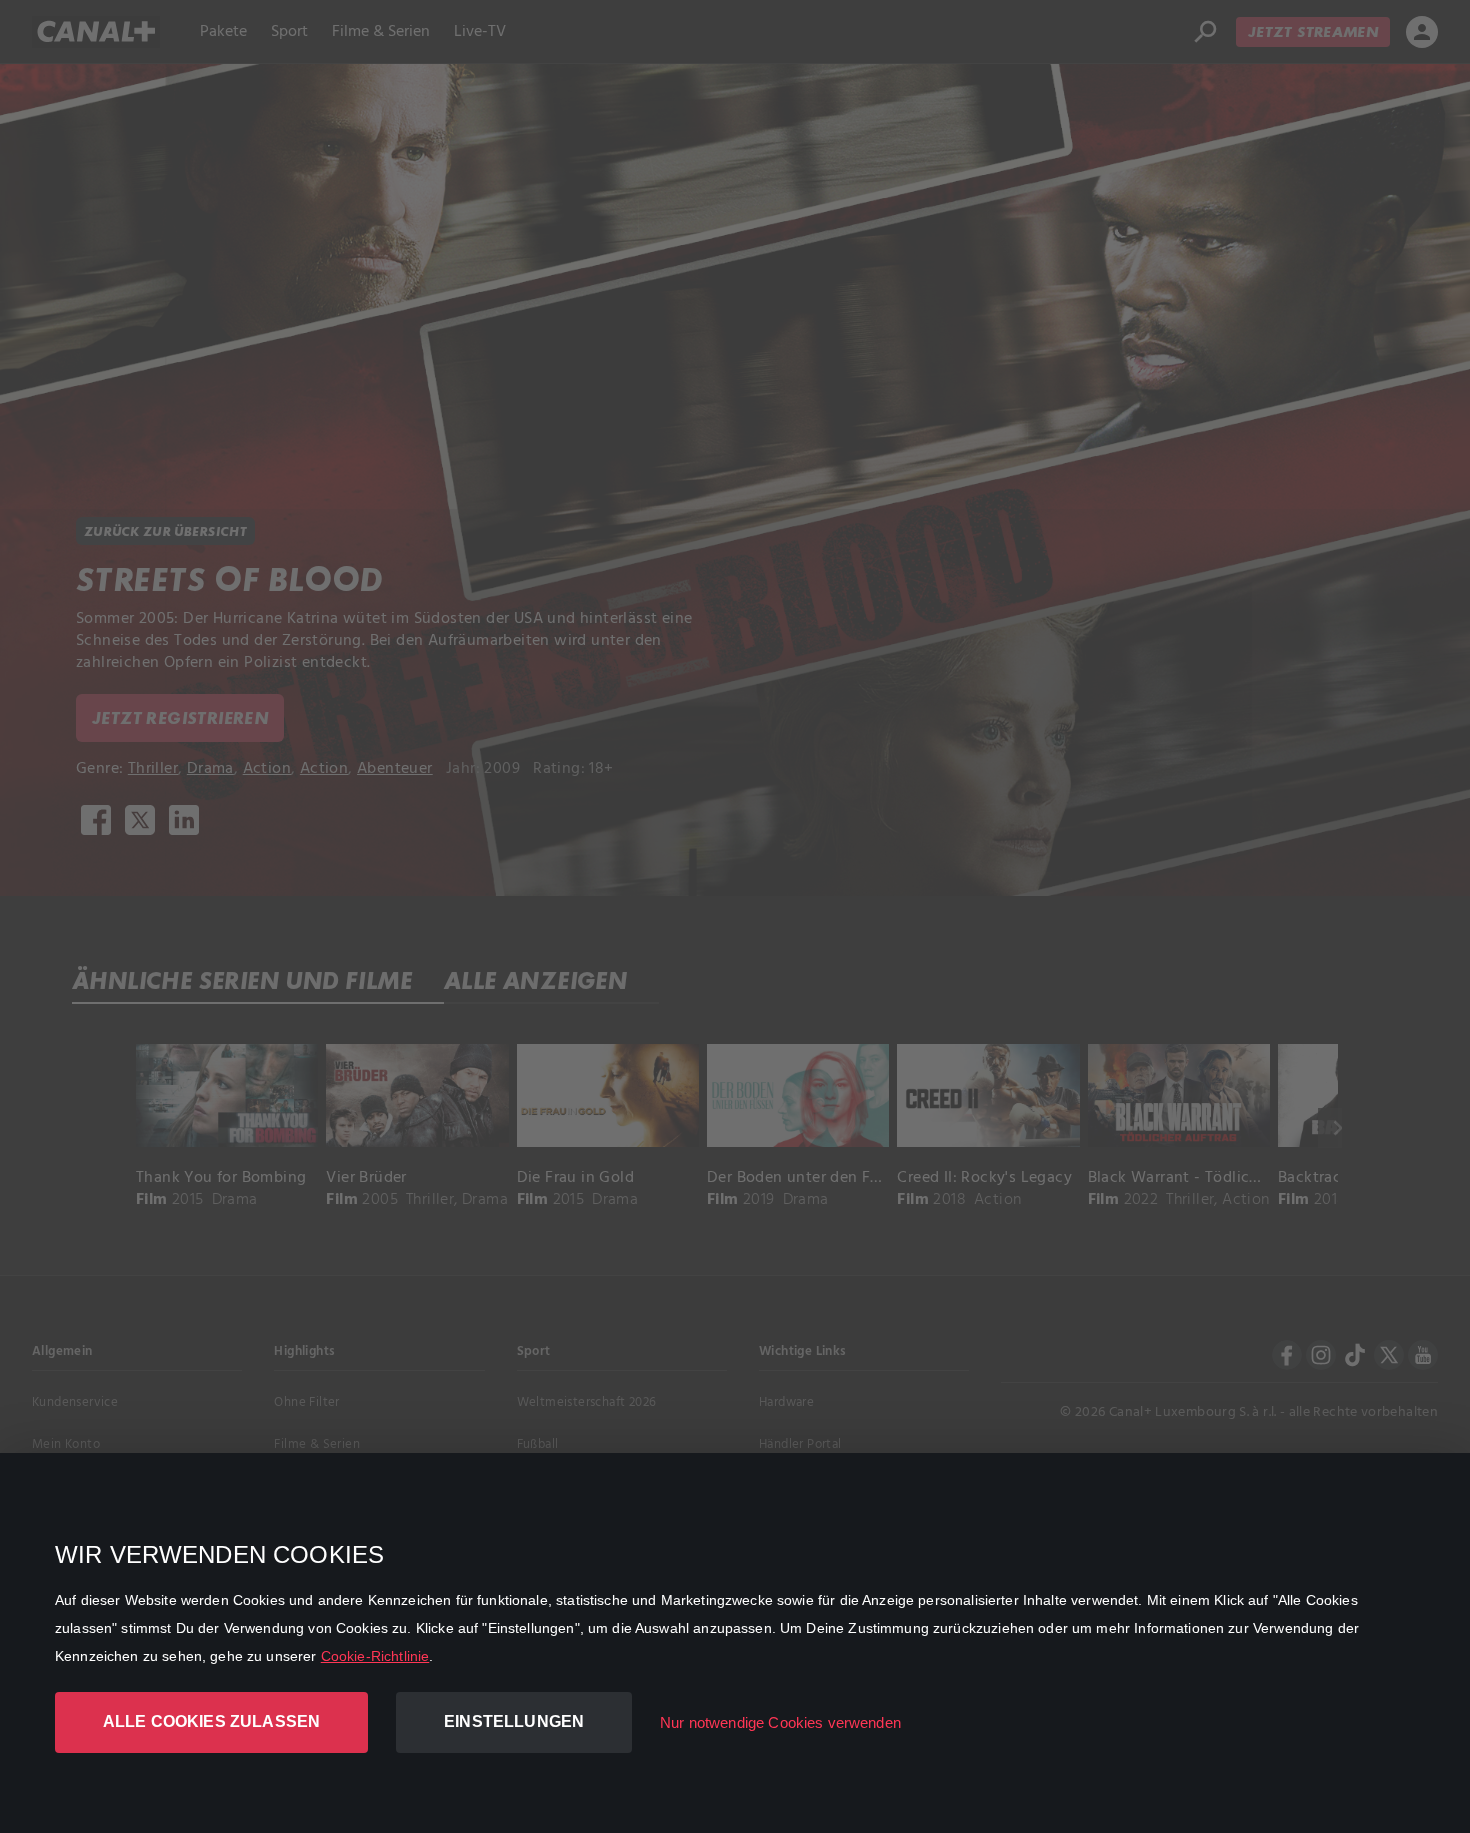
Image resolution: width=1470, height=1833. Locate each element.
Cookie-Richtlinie (375, 1656)
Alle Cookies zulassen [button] (211, 1721)
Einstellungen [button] (514, 1721)
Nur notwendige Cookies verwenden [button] (780, 1722)
